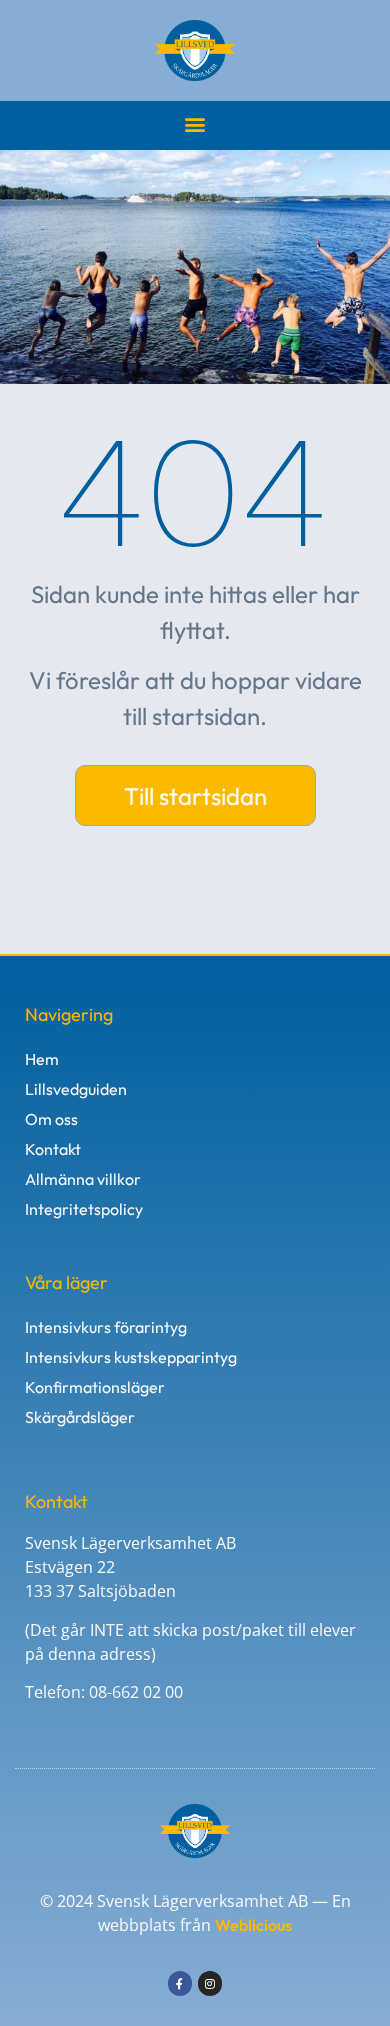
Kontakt (53, 1149)
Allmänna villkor (83, 1179)
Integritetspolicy (84, 1209)
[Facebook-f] (180, 1983)
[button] (195, 123)
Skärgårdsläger (80, 1417)
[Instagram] (210, 1983)
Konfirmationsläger (95, 1387)
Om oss (51, 1119)
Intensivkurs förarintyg (106, 1327)
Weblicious (253, 1925)
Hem (42, 1059)
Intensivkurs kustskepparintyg (131, 1357)
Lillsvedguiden (76, 1089)
